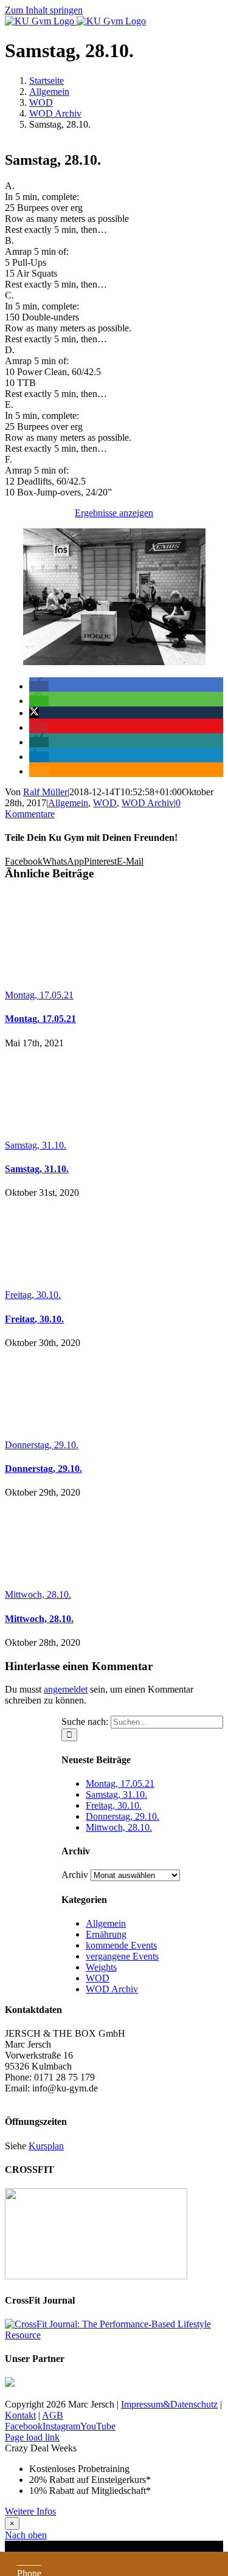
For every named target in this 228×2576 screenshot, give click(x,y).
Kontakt (20, 2415)
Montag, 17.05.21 (39, 995)
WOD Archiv (148, 803)
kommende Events (121, 1945)
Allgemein (68, 803)
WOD (105, 803)
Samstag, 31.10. (36, 1145)
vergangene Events (122, 1956)
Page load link (32, 2437)
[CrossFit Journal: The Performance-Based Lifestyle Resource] (114, 2335)
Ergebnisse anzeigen (114, 513)
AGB (53, 2415)
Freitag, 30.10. (33, 1295)
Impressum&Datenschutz (169, 2404)
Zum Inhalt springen (44, 10)
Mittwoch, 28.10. (38, 1594)
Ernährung (106, 1934)
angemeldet (66, 1689)
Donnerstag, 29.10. (42, 1445)
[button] (39, 686)
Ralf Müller (45, 792)
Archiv (75, 1875)
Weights (101, 1967)
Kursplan (46, 2146)
